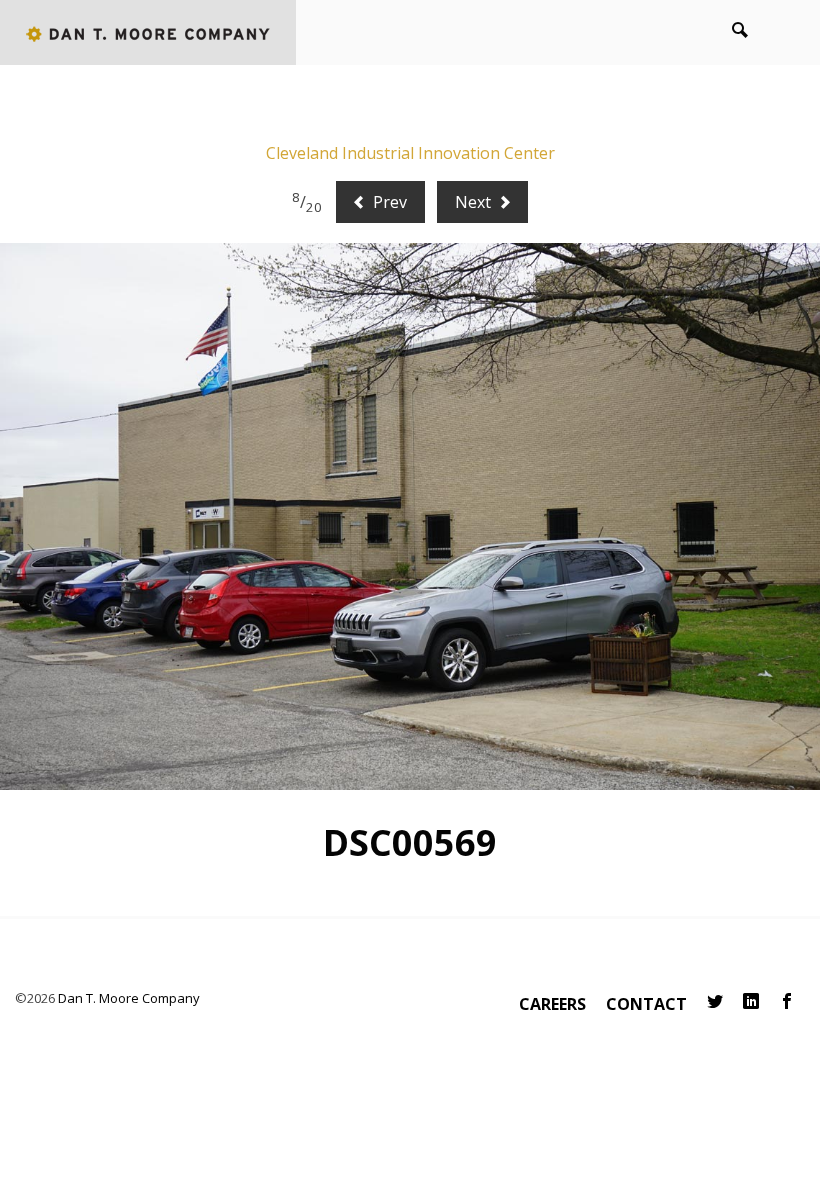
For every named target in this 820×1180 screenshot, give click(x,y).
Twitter (715, 1001)
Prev (388, 202)
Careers (552, 1004)
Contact (646, 1004)
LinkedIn (751, 1001)
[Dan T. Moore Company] (148, 32)
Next (475, 202)
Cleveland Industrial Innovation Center (410, 153)
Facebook (787, 1001)
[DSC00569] (410, 516)
